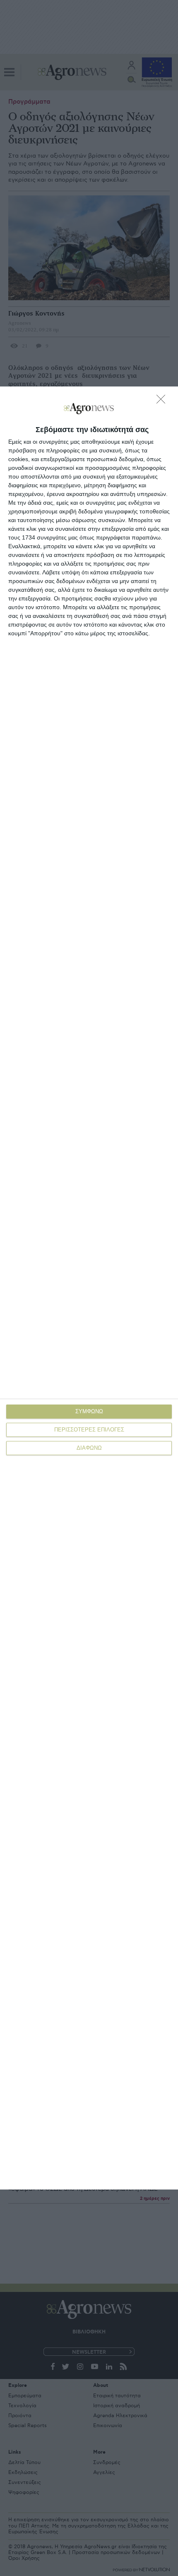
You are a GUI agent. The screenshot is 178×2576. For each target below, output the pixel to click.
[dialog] (89, 1288)
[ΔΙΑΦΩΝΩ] (163, 401)
